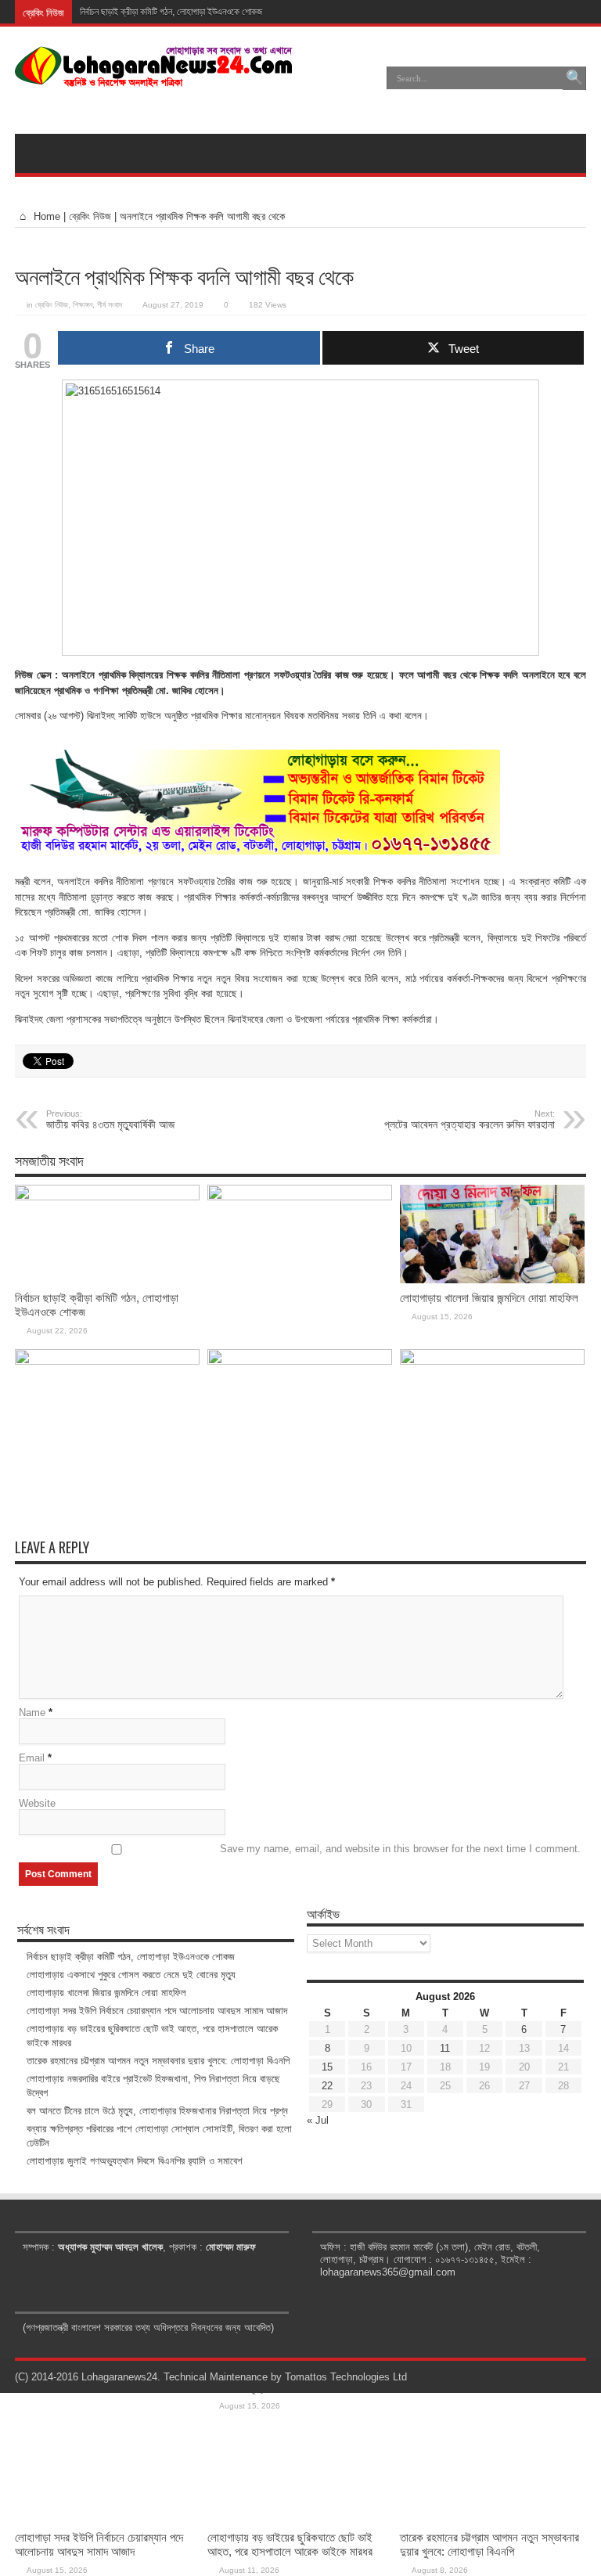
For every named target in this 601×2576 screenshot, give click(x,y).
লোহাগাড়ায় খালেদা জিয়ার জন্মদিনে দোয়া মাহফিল (489, 1298)
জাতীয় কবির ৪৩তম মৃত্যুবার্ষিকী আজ (110, 1120)
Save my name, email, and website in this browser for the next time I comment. (400, 1849)
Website (37, 1803)
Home (45, 216)
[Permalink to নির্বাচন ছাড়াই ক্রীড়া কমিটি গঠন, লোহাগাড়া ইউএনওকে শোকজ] (107, 1197)
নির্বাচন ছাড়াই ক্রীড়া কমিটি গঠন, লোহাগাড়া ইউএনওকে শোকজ (171, 12)
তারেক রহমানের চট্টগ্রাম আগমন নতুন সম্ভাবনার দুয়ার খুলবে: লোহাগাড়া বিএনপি (489, 2544)
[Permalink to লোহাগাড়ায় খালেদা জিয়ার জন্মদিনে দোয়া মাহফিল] (492, 1280)
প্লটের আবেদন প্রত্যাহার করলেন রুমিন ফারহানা (470, 1120)
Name (32, 1713)
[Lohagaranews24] (154, 76)
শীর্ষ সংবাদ (110, 305)
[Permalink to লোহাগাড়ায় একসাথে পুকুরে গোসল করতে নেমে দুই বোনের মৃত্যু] (300, 1197)
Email (32, 1758)
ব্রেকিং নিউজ (90, 216)
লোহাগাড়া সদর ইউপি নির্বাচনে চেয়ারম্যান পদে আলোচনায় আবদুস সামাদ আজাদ (99, 2544)
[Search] (574, 78)
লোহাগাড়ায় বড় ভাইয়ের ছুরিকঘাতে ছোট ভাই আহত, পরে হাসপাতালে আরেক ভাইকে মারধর (290, 2544)
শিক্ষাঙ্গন (83, 305)
